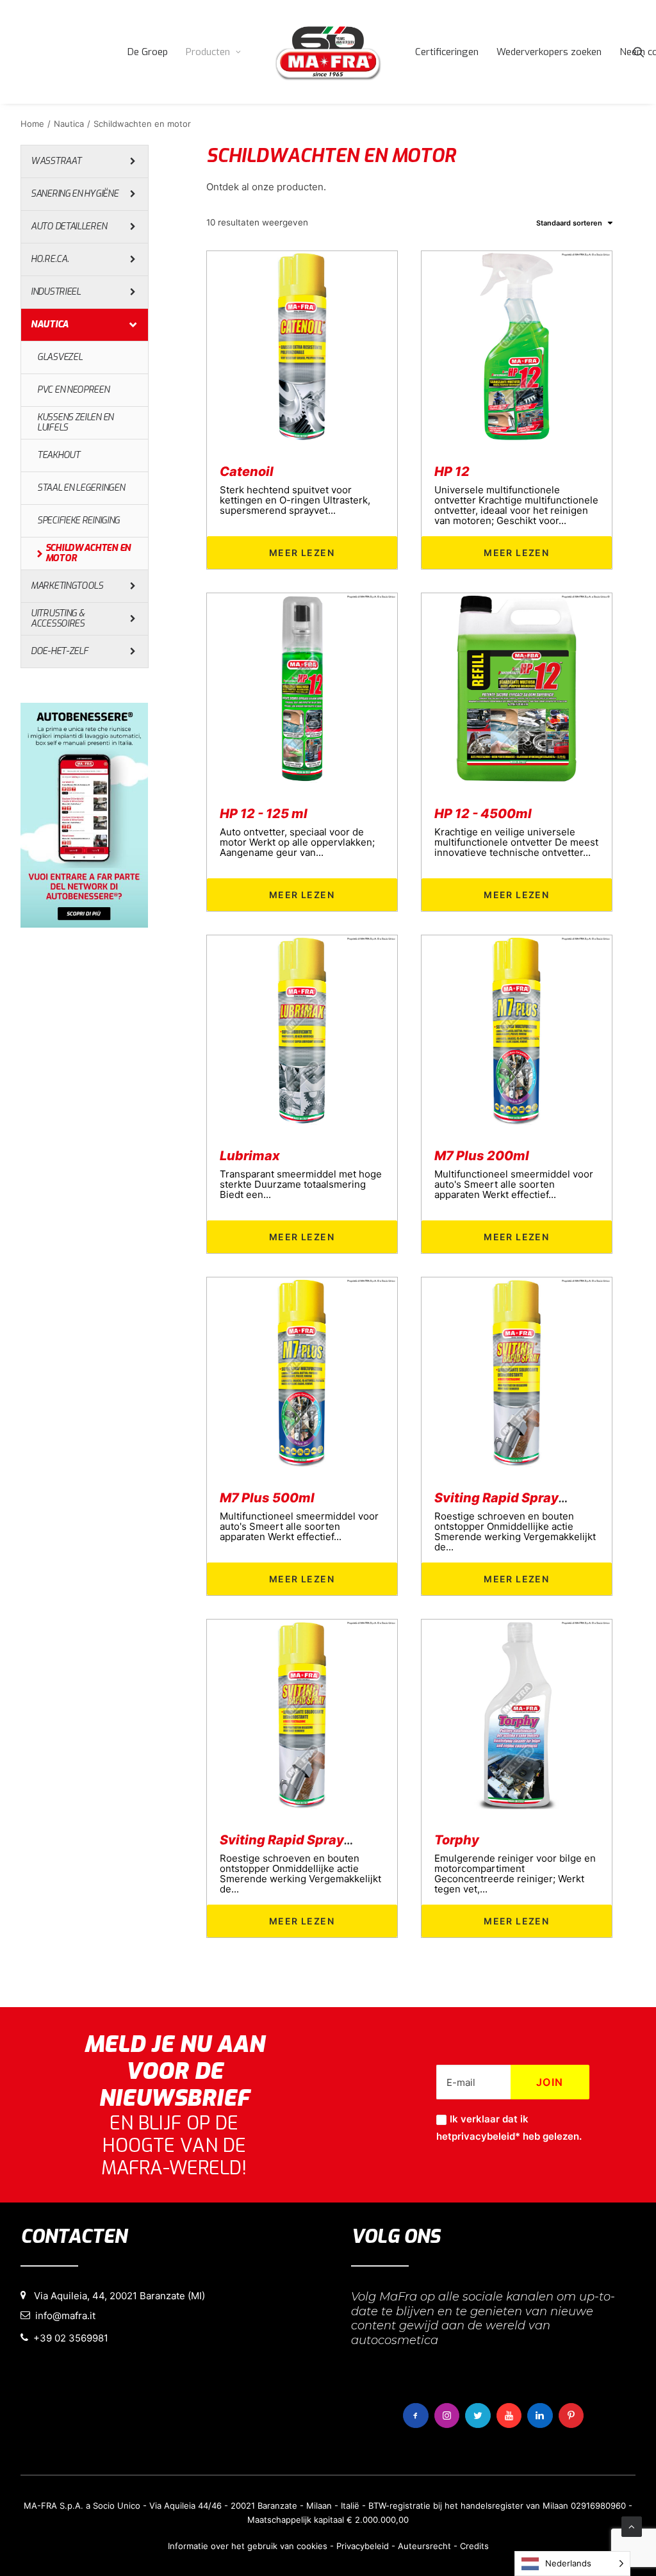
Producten (208, 52)
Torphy (457, 1840)
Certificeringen (447, 52)
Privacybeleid (363, 2546)
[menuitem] (148, 52)
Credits (474, 2546)
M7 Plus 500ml (267, 1498)
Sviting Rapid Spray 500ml (304, 1840)
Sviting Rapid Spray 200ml (519, 1498)
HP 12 (452, 472)
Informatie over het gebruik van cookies (248, 2546)
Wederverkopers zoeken (549, 52)
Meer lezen (302, 553)
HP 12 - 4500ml (483, 814)
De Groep (148, 52)
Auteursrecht (424, 2546)
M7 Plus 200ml (482, 1156)
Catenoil (247, 472)
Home (32, 124)
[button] (639, 52)
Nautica (69, 124)
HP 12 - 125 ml (264, 814)
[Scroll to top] (632, 2526)
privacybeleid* (486, 2136)
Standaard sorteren (569, 223)
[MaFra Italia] (328, 52)
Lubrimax (250, 1156)
